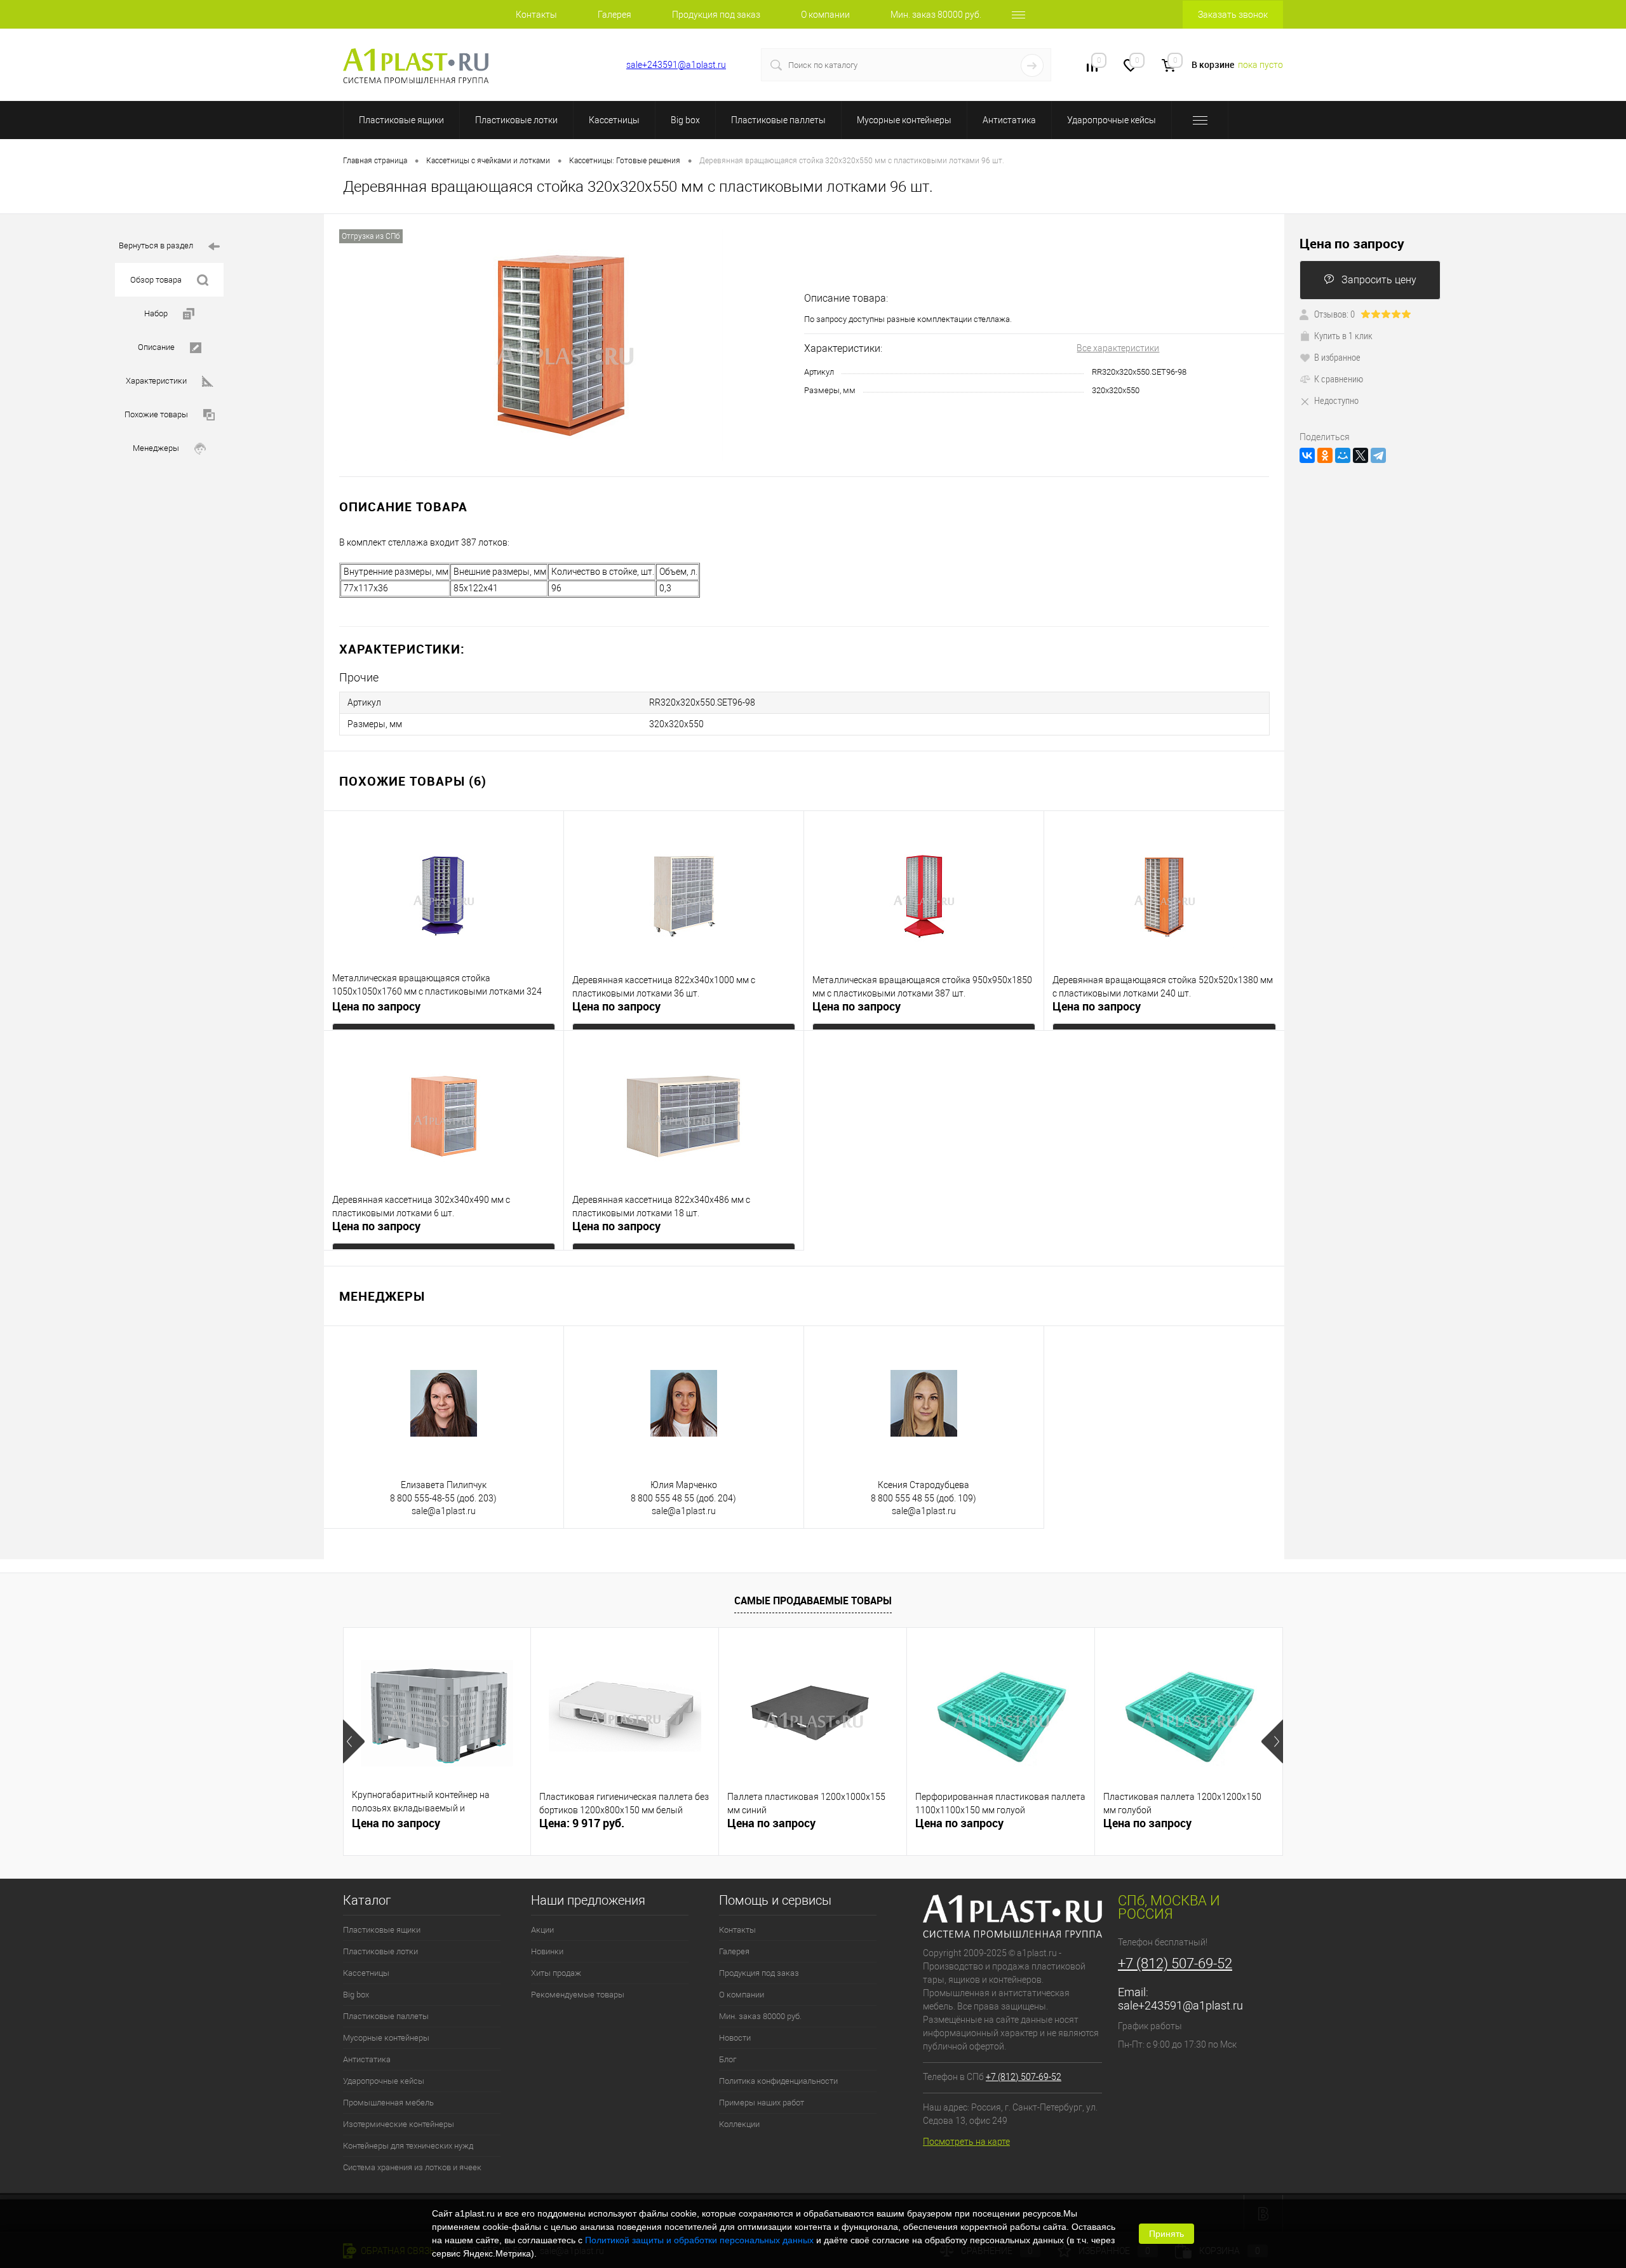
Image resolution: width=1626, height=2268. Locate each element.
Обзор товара (156, 280)
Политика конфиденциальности (778, 2081)
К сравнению (1339, 379)
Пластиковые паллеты (778, 120)
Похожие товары (156, 414)
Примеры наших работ (762, 2103)
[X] (1361, 455)
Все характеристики (1118, 348)
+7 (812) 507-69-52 (566, 65)
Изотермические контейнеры (399, 2124)
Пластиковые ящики (401, 120)
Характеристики (156, 381)
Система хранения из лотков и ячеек (412, 2167)
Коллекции (739, 2124)
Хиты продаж (556, 1973)
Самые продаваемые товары (813, 1600)
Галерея (615, 15)
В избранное (1337, 357)
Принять (1166, 2234)
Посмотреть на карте (966, 2142)
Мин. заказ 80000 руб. (936, 15)
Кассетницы (614, 120)
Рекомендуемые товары (578, 1995)
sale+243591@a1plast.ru (676, 65)
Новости (735, 2038)
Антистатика (1009, 120)
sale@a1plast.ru (444, 1511)
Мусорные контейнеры (904, 120)
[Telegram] (1378, 455)
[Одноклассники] (1325, 455)
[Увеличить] (564, 345)
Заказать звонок (1233, 15)
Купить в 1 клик (1343, 335)
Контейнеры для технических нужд (408, 2146)
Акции (542, 1930)
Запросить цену (1379, 280)
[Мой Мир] (1343, 455)
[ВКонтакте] (1307, 455)
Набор (156, 313)
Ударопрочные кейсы (1112, 120)
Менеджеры (156, 448)
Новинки (547, 1951)
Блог (728, 2059)
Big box (685, 120)
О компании (825, 15)
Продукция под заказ (716, 15)
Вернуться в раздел (156, 245)
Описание (156, 347)
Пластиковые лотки (516, 120)
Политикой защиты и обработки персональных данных (699, 2240)
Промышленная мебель (388, 2103)
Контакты (536, 15)
